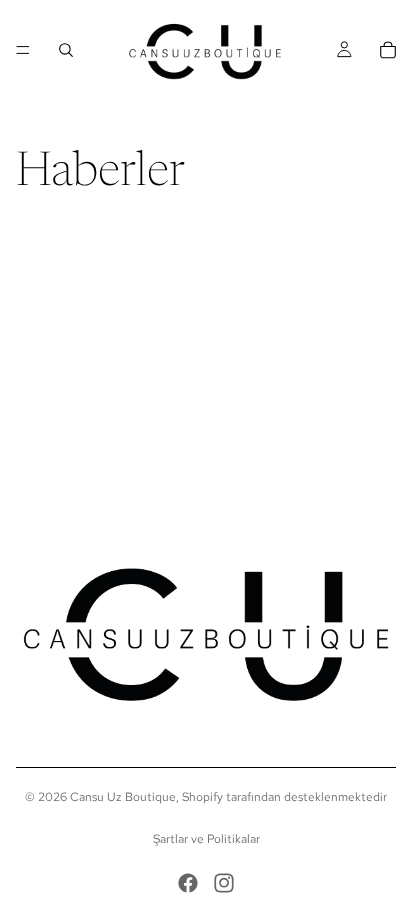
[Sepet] (388, 50)
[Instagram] (224, 883)
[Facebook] (188, 883)
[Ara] (66, 50)
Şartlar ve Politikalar (206, 839)
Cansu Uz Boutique (123, 797)
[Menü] (23, 50)
